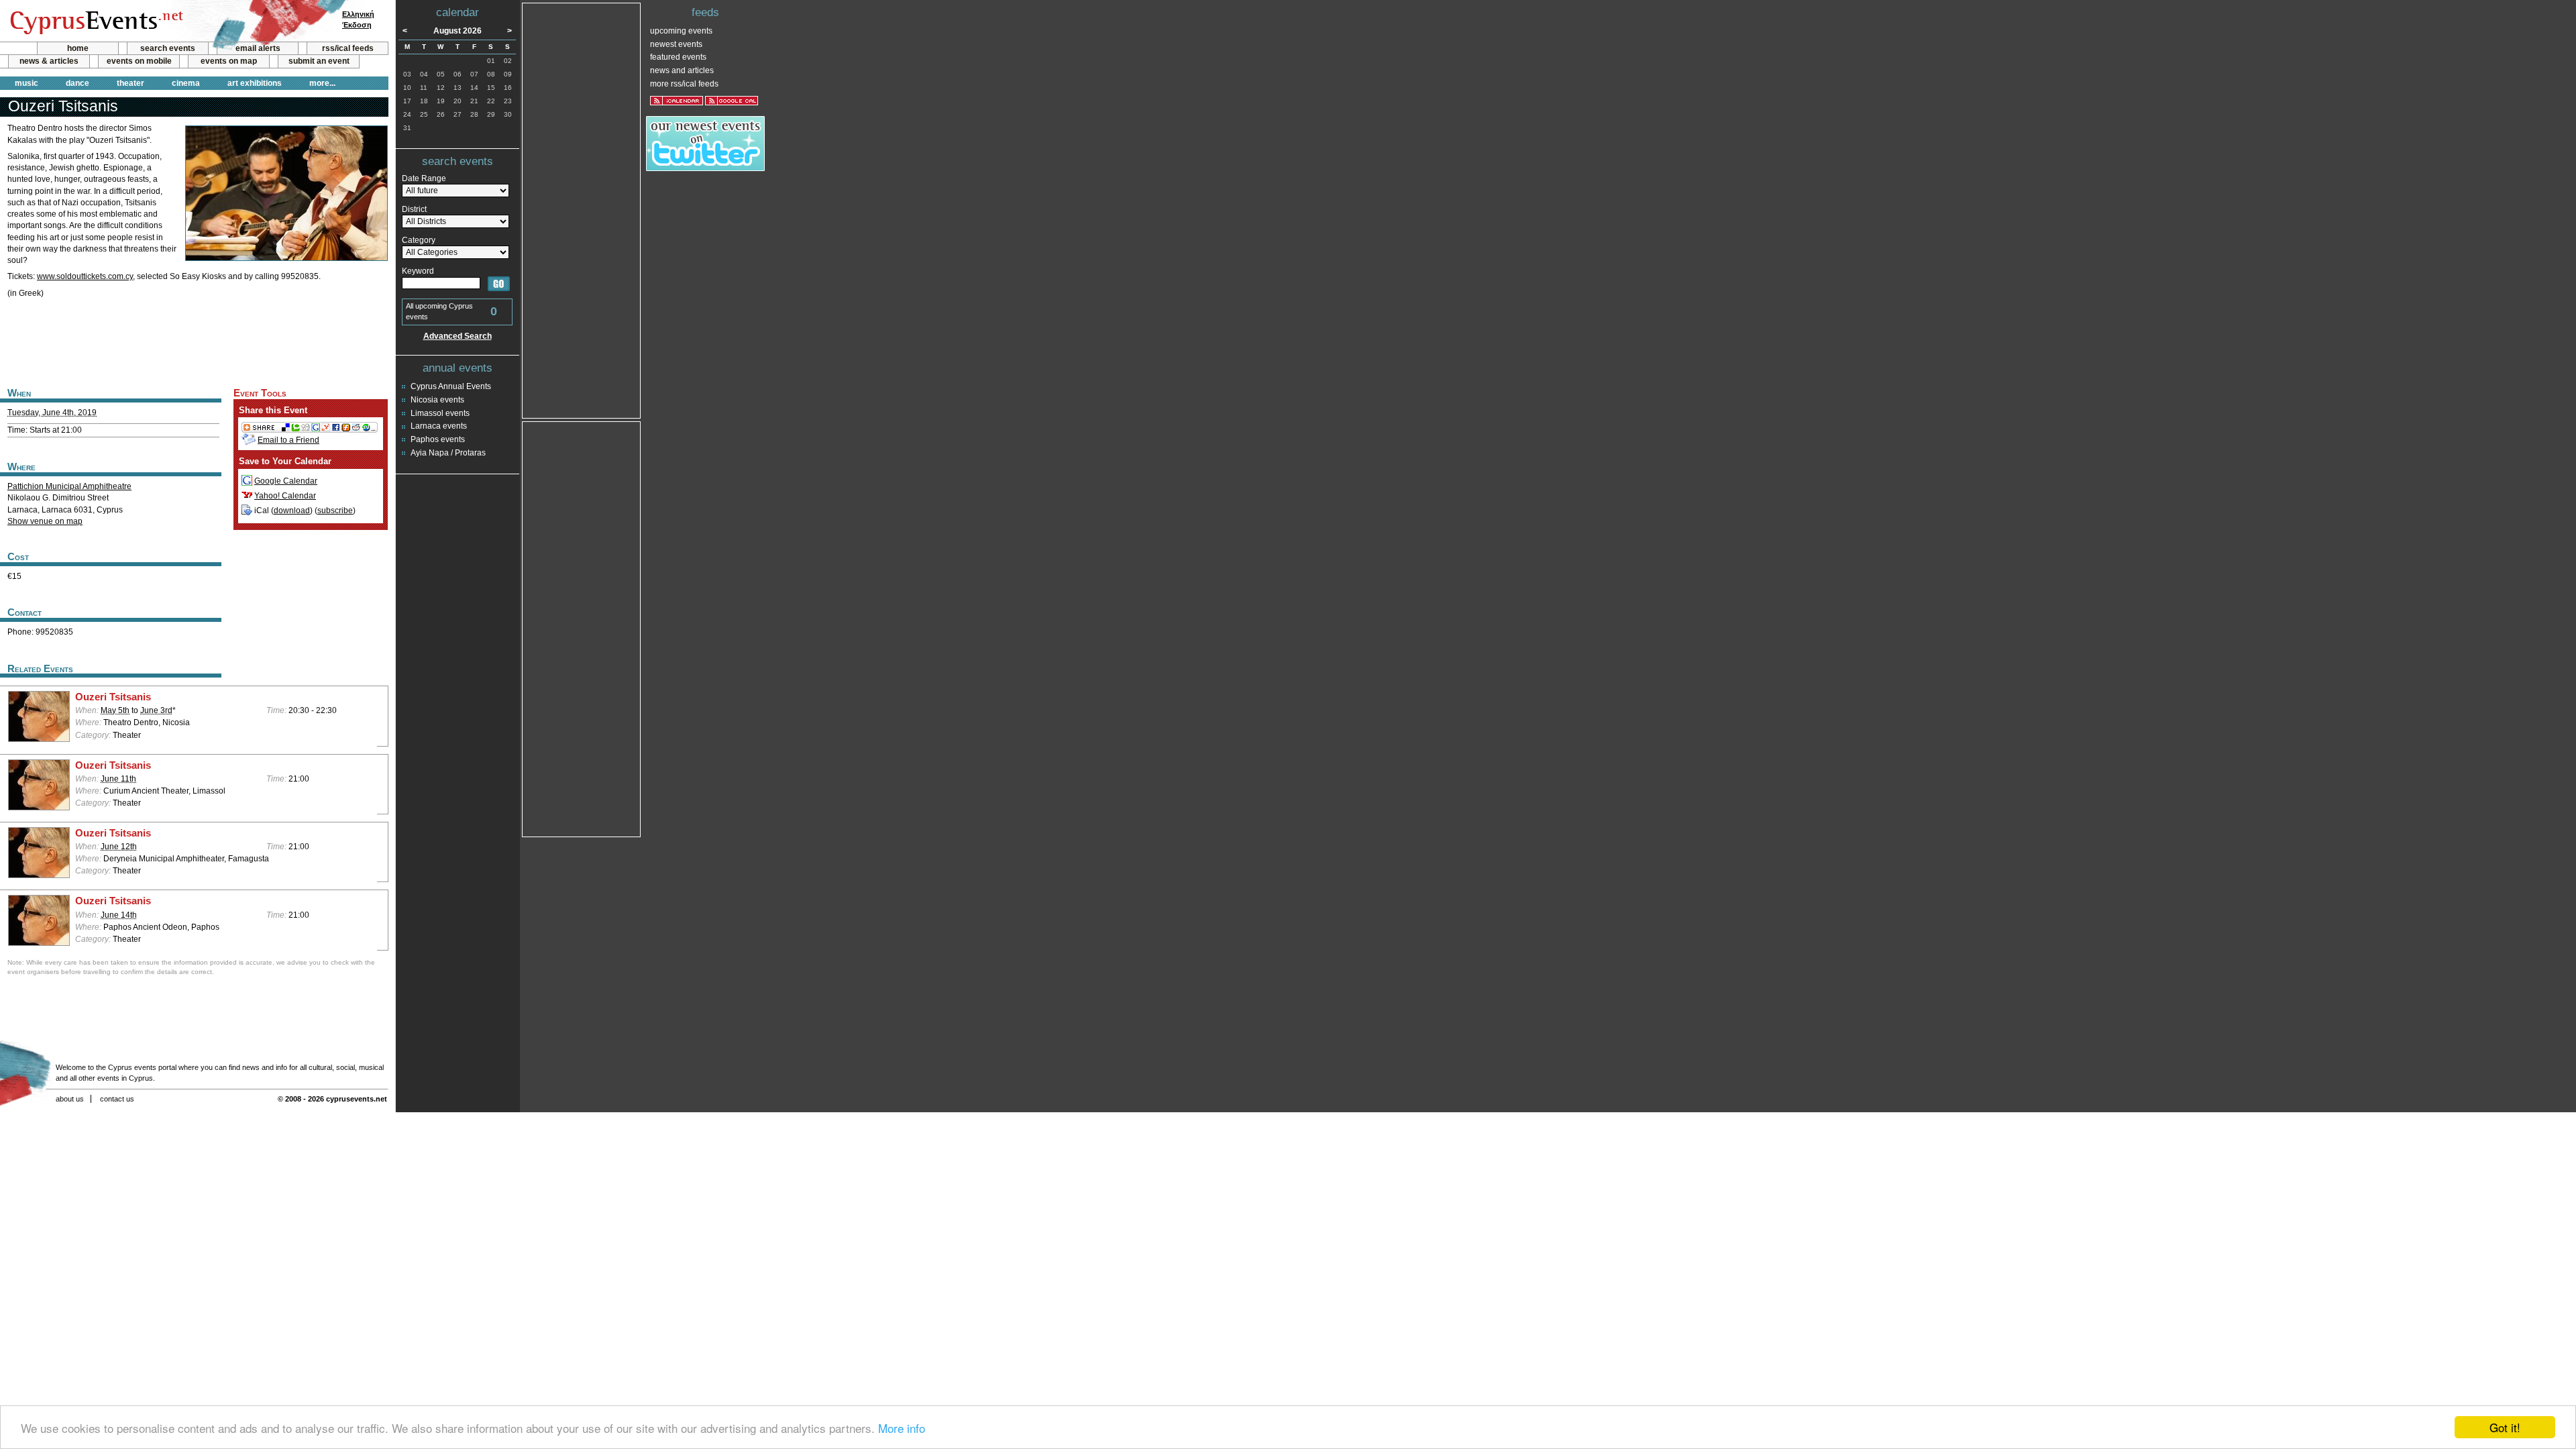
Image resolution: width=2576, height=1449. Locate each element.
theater (130, 83)
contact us (117, 1099)
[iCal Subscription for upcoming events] (677, 101)
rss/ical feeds (348, 48)
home (78, 48)
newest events (676, 44)
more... (322, 83)
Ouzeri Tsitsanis (113, 697)
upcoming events (681, 31)
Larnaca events (439, 426)
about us (70, 1099)
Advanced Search (458, 336)
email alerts (258, 48)
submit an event (319, 61)
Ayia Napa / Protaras (448, 453)
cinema (186, 83)
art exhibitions (255, 83)
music (26, 83)
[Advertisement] (194, 341)
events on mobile (139, 61)
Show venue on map (45, 521)
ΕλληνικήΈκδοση (358, 19)
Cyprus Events (95, 21)
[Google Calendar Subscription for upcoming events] (732, 101)
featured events (678, 57)
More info (902, 1428)
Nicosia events (437, 400)
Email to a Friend (288, 440)
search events (168, 48)
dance (77, 83)
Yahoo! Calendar (285, 496)
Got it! (2505, 1427)
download (292, 511)
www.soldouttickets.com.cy (85, 276)
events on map (229, 61)
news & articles (49, 61)
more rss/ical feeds (684, 84)
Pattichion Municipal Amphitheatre (69, 486)
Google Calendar (286, 481)
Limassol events (440, 413)
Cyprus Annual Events (451, 386)
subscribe (335, 511)
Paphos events (438, 439)
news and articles (682, 70)
